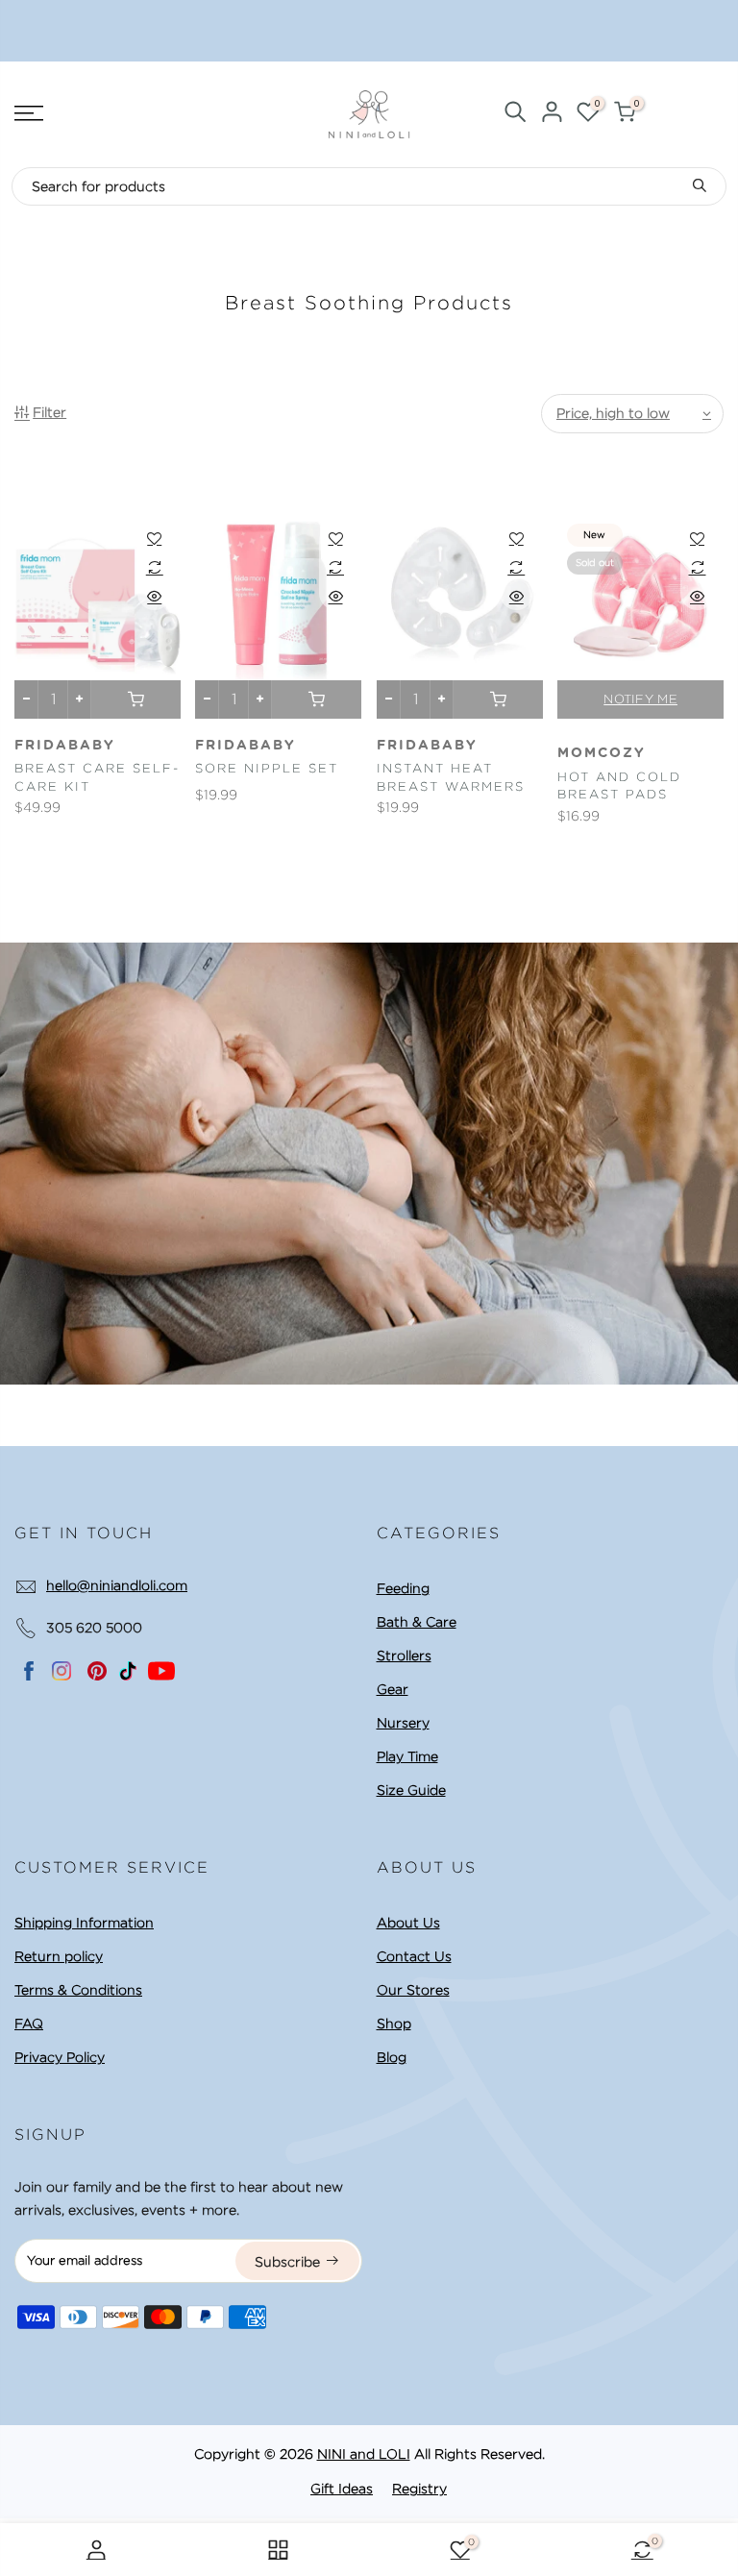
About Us (408, 1923)
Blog (392, 2057)
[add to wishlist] (154, 538)
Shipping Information (84, 1923)
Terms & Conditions (78, 1990)
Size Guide (411, 1790)
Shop (394, 2024)
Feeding (403, 1588)
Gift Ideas (342, 2489)
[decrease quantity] (26, 699)
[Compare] (154, 567)
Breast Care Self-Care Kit (97, 777)
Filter (49, 412)
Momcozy (602, 753)
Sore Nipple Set (267, 768)
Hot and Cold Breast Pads (619, 786)
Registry (419, 2489)
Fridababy (427, 746)
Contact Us (414, 1956)
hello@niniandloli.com (117, 1585)
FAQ (29, 2024)
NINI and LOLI (364, 2454)
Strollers (404, 1656)
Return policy (59, 1956)
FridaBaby (65, 746)
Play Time (407, 1756)
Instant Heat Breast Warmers (451, 777)
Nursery (403, 1723)
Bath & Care (417, 1622)
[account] (552, 115)
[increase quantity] (79, 699)
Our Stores (413, 1990)
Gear (393, 1689)
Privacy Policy (60, 2057)
